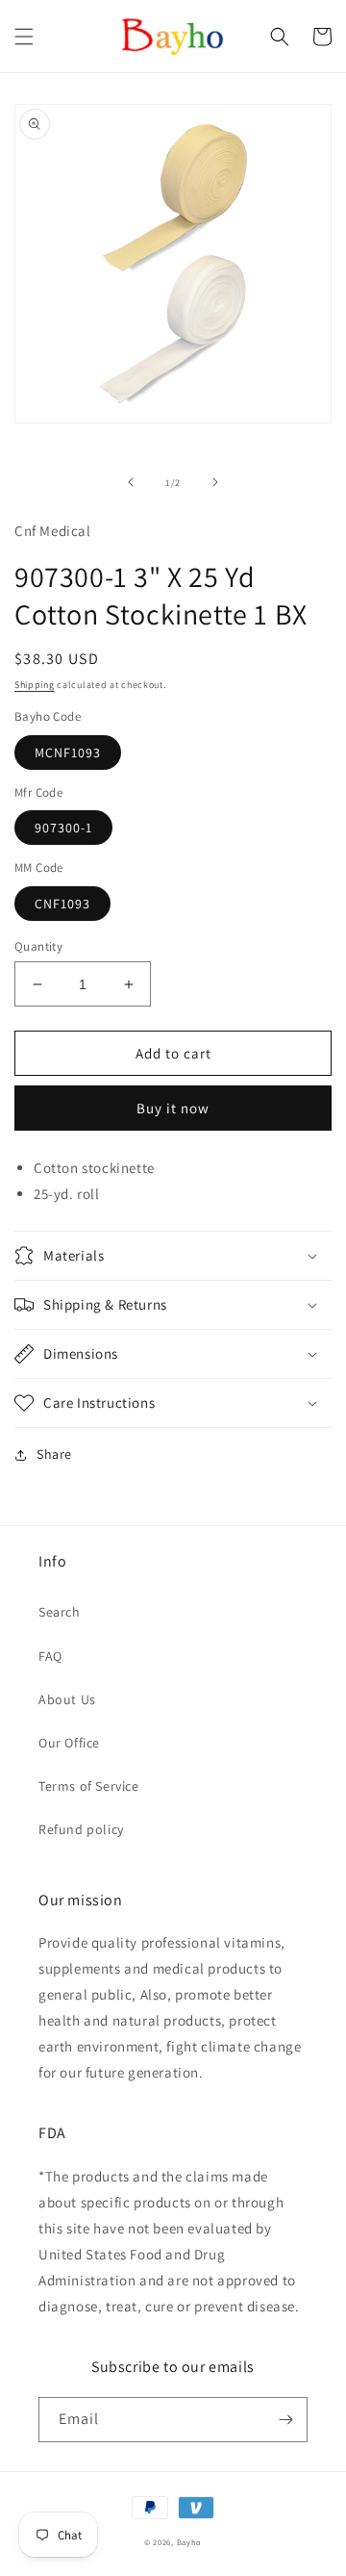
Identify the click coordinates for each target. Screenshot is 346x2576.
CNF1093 (62, 904)
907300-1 (63, 828)
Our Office (69, 1743)
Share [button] (54, 1454)
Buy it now (173, 1108)
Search (60, 1612)
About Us (67, 1699)
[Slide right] (215, 482)
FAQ (50, 1656)
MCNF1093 (68, 752)
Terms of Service (89, 1786)
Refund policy (81, 1829)
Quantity (38, 946)
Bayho (190, 2542)
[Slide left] (131, 482)
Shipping (35, 685)
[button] (24, 37)
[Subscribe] (285, 2420)
